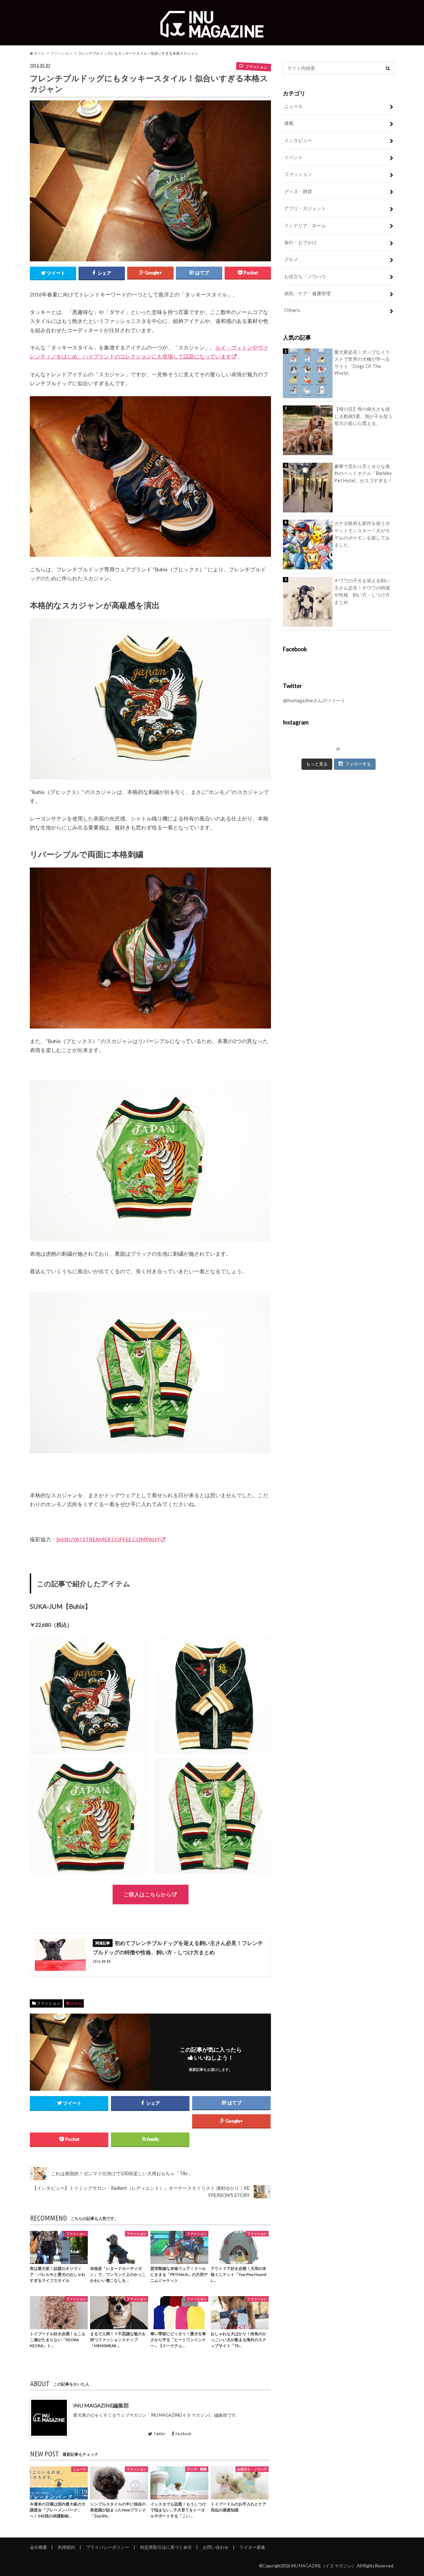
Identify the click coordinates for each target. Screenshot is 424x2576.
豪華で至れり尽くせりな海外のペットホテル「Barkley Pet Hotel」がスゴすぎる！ (363, 473)
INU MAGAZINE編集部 (101, 2405)
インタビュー (298, 140)
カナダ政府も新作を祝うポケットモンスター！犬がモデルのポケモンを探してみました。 (362, 534)
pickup (76, 2003)
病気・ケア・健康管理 (307, 293)
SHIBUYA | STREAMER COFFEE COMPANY (108, 1539)
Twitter (159, 2434)
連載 (289, 123)
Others (292, 310)
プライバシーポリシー (108, 2547)
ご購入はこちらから (147, 1894)
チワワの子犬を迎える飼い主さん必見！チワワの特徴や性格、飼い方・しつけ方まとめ (362, 591)
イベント (293, 157)
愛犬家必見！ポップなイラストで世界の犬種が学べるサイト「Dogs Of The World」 (362, 363)
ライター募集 (252, 2547)
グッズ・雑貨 (298, 191)
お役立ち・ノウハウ (305, 276)
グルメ (291, 259)
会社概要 (38, 2547)
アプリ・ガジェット (305, 208)
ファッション (61, 53)
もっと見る (317, 764)
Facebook (183, 2434)
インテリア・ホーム (305, 225)
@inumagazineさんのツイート (314, 700)
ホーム (39, 53)
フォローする (358, 764)
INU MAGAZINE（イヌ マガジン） (323, 2566)
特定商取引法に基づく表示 (166, 2547)
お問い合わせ (216, 2547)
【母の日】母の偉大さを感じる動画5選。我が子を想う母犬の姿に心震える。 (363, 416)
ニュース (293, 106)
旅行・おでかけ (300, 242)
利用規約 (67, 2547)
